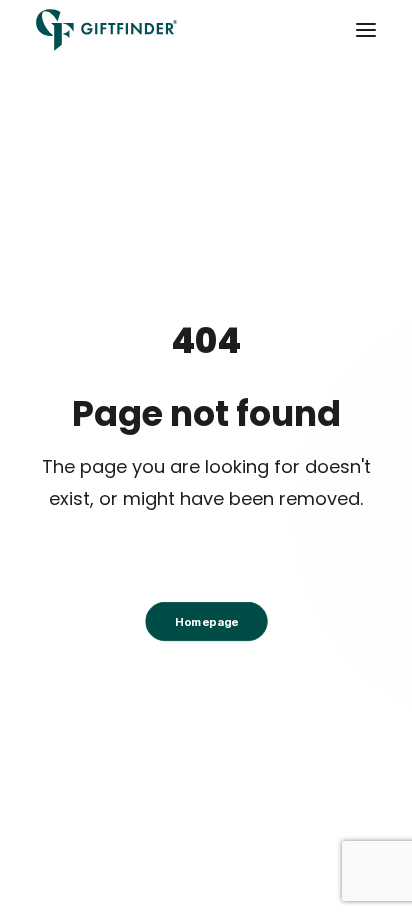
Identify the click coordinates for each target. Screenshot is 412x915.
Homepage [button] (205, 622)
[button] (366, 30)
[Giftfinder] (107, 30)
